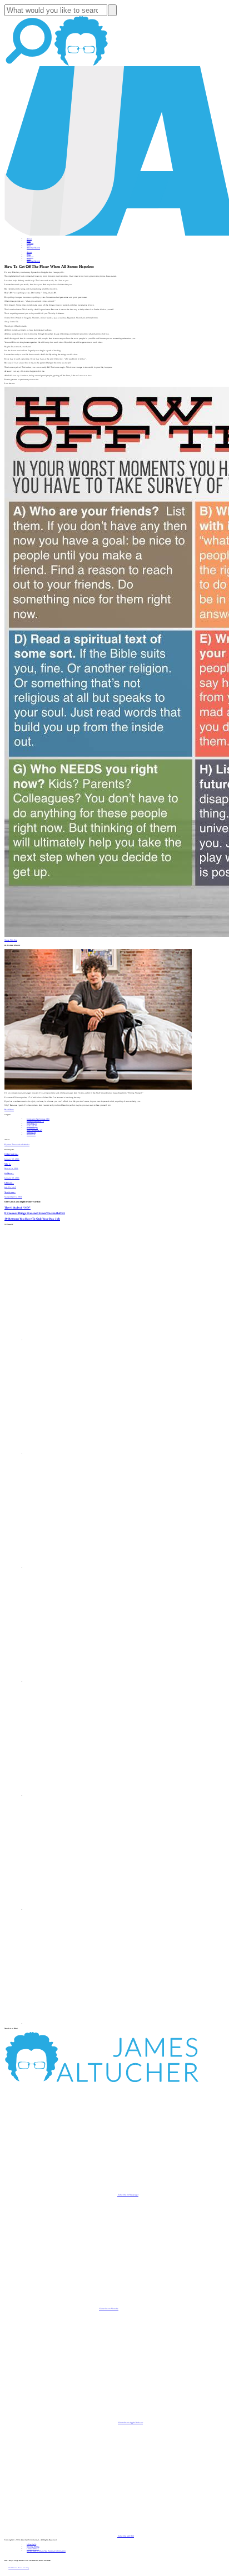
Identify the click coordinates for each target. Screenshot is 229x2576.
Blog (29, 241)
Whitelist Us (31, 2544)
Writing (31, 1132)
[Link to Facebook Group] (83, 1454)
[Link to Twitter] (83, 1682)
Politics (31, 1135)
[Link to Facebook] (83, 1340)
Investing (32, 1124)
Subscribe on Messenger (128, 2195)
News (29, 246)
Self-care (32, 1126)
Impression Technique (38, 1119)
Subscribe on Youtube (109, 2309)
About (29, 239)
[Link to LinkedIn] (83, 1568)
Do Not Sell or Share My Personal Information (46, 2551)
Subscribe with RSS (126, 2536)
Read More (9, 1110)
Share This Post (11, 940)
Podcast (30, 243)
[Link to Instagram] (83, 2024)
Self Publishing (34, 1130)
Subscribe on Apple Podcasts (130, 2423)
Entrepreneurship (35, 1121)
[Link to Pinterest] (83, 1910)
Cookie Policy (33, 2549)
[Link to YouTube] (83, 1796)
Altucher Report (33, 248)
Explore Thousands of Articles (17, 1145)
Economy (32, 1128)
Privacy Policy (33, 2547)
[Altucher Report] (81, 65)
